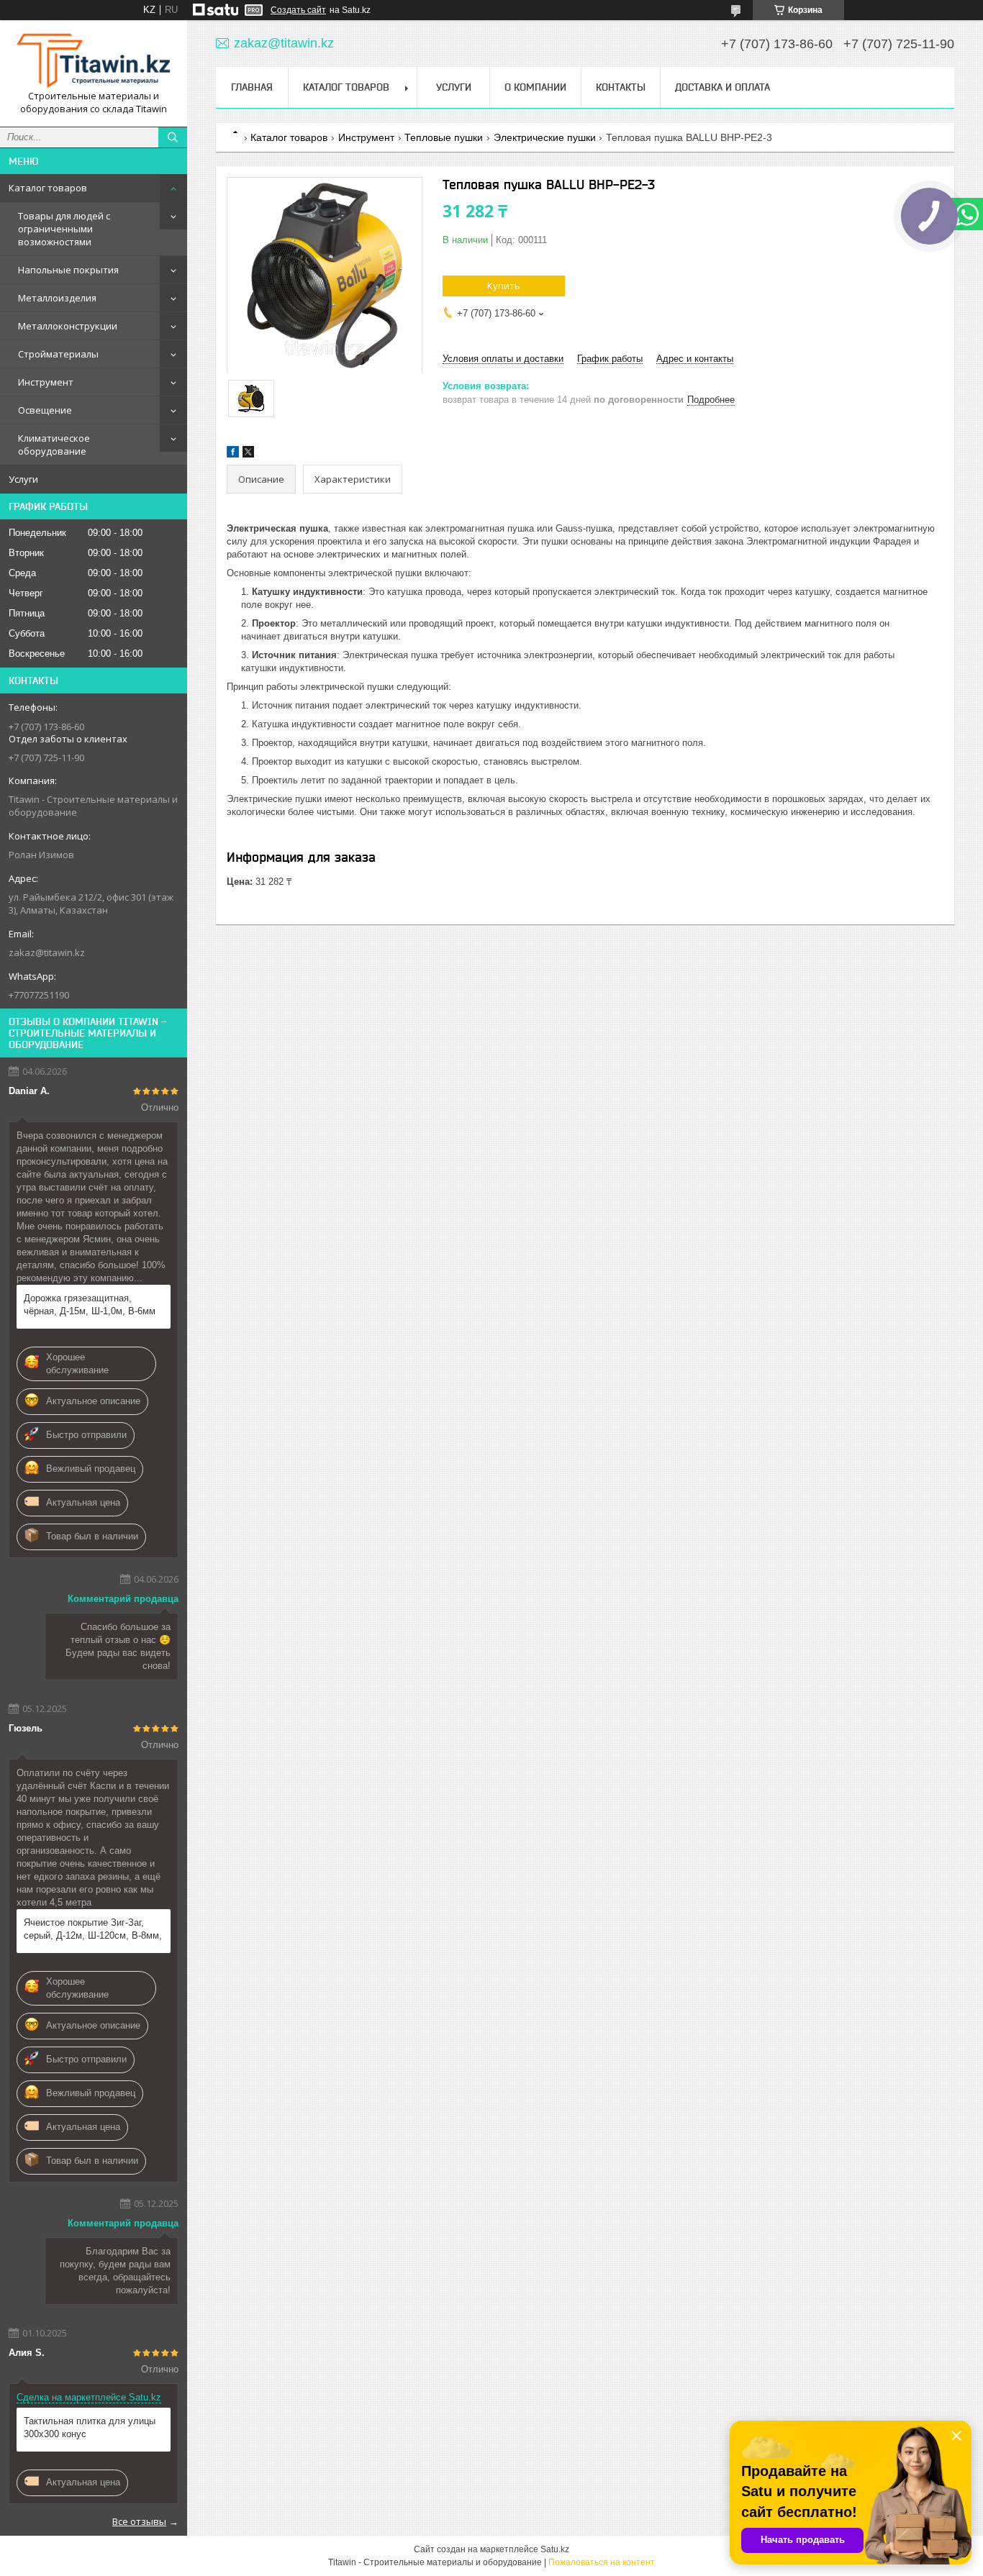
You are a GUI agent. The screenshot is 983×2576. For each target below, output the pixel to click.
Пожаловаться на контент (602, 2562)
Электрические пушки (545, 137)
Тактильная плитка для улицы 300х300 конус (90, 2427)
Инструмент (46, 382)
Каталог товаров (48, 188)
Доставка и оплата (722, 87)
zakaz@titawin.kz (47, 952)
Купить (504, 286)
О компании (535, 87)
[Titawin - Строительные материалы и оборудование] (94, 60)
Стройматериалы (58, 354)
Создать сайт (298, 10)
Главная (252, 87)
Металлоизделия (57, 298)
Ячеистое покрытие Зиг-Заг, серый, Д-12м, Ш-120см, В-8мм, (93, 1929)
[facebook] (233, 454)
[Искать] (173, 137)
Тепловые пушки (444, 137)
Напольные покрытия (68, 270)
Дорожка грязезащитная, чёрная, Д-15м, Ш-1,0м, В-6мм (90, 1305)
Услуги (23, 479)
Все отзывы (139, 2521)
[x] (248, 454)
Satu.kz (555, 2549)
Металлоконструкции (68, 326)
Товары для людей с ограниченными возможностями (64, 229)
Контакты (621, 87)
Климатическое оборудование (54, 445)
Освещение (45, 410)
